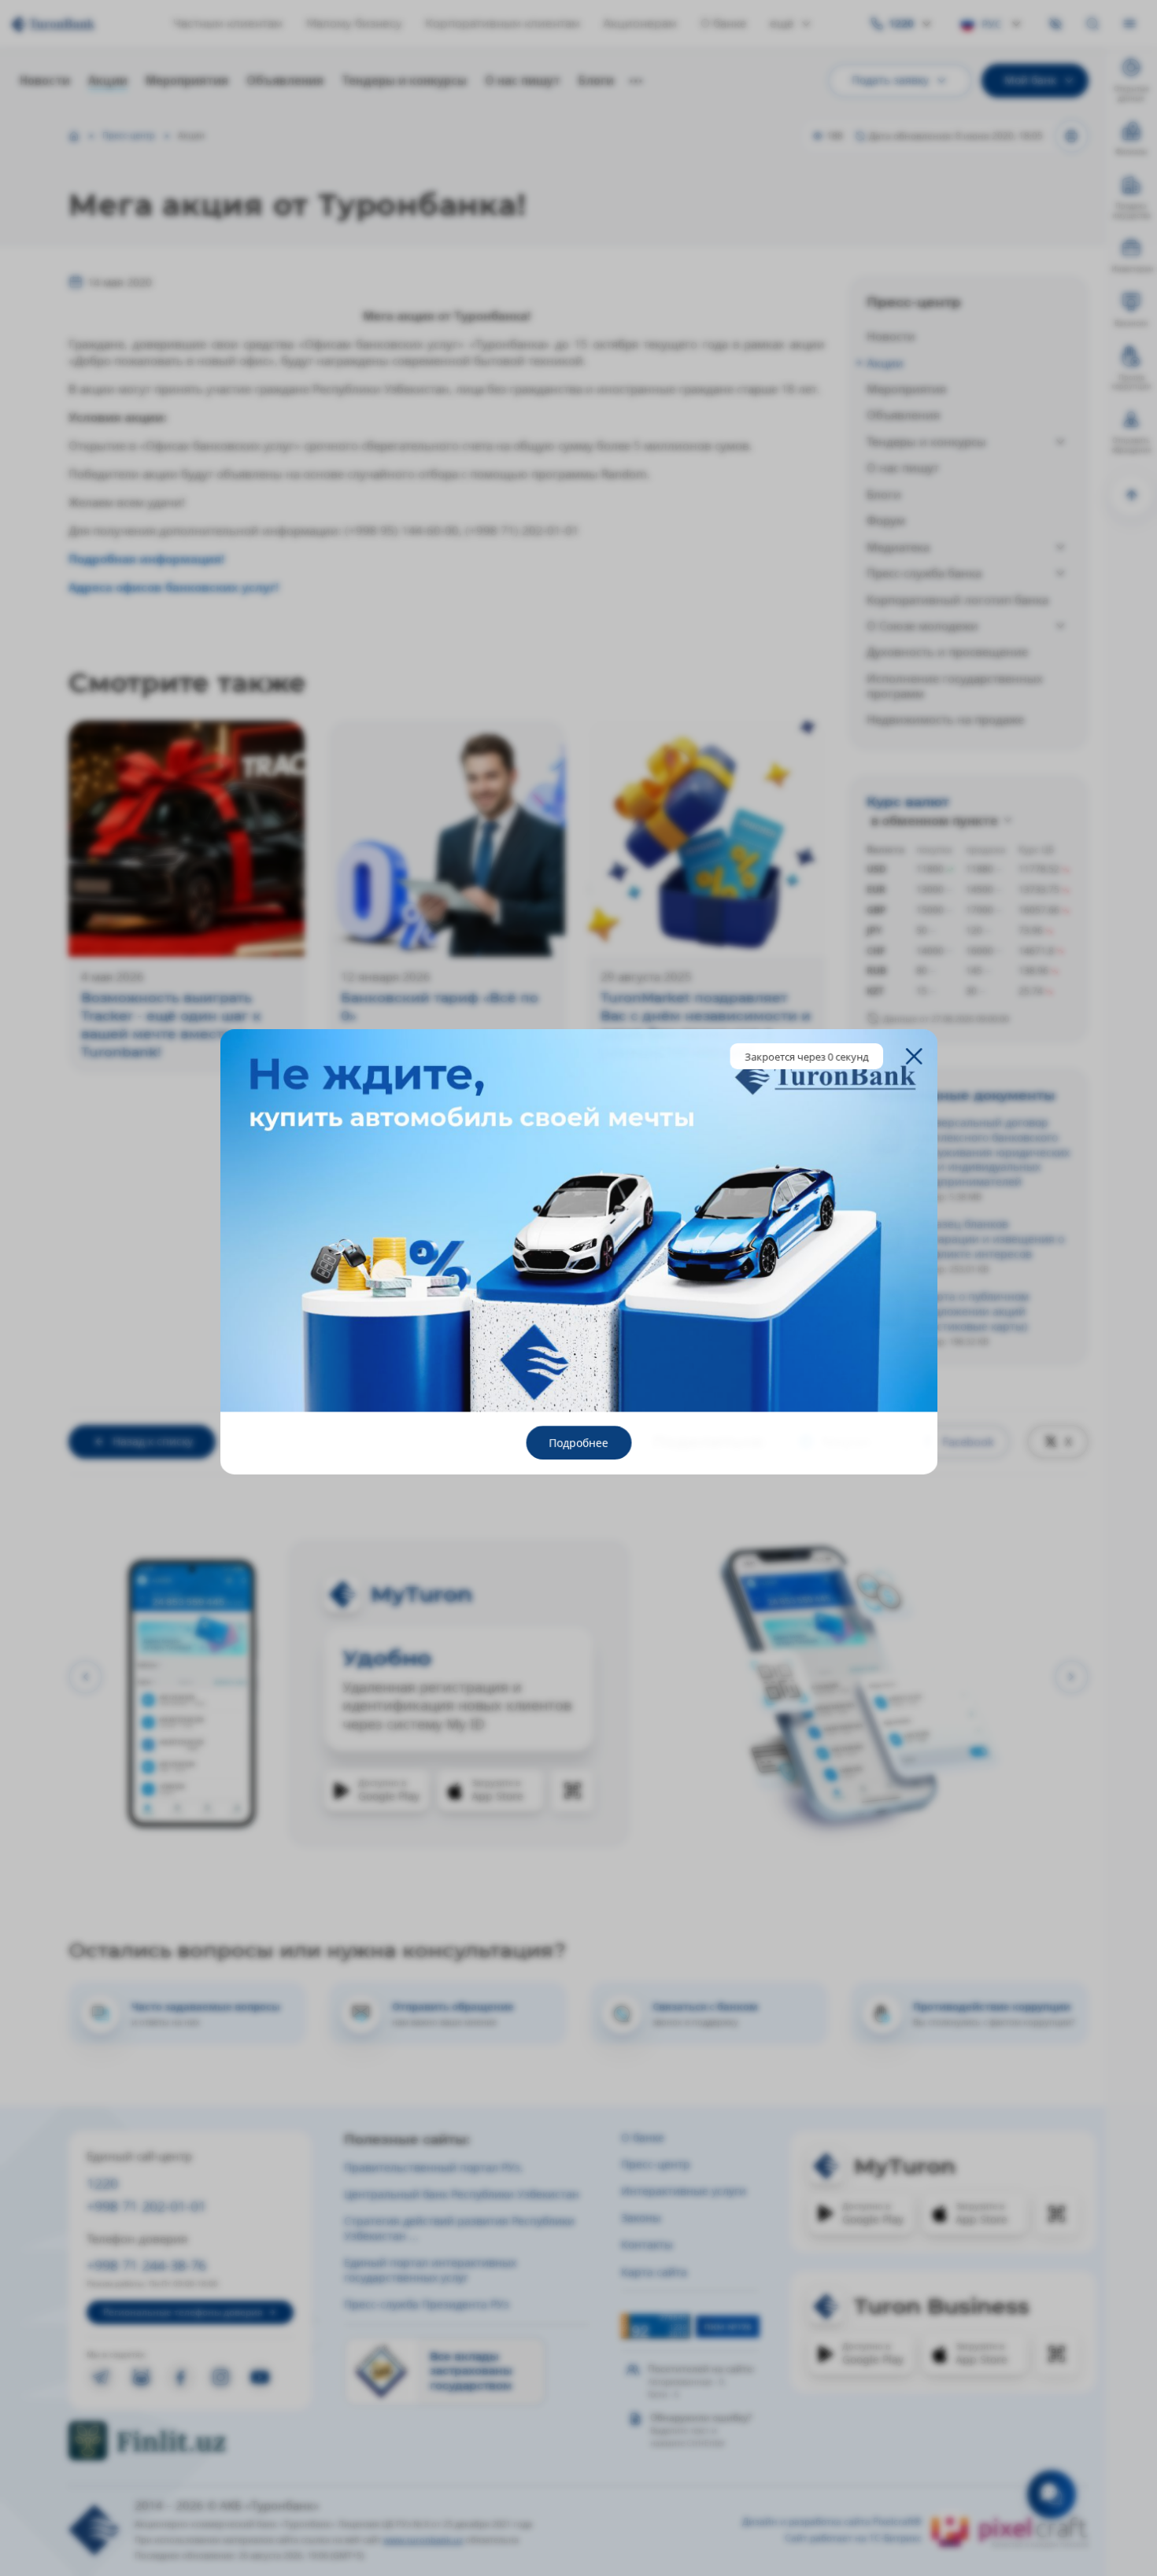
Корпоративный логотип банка (957, 600)
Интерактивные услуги (684, 2191)
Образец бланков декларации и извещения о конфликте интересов (989, 1239)
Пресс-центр (129, 136)
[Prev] (85, 1677)
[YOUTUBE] (260, 2377)
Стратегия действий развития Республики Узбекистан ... (459, 2228)
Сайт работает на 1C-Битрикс (853, 2538)
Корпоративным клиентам (503, 24)
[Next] (1072, 1677)
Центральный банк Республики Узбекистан (462, 2194)
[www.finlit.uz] (190, 2440)
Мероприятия (187, 80)
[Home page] (74, 137)
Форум (886, 520)
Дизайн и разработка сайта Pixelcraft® (832, 2522)
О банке (724, 24)
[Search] (1093, 24)
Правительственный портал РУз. (434, 2167)
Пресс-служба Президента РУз (427, 2304)
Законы (641, 2218)
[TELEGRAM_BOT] (141, 2377)
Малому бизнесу (354, 24)
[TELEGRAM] (101, 2377)
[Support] (1052, 2494)
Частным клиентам (228, 24)
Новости (45, 80)
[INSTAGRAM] (221, 2377)
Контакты (647, 2244)
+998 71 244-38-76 (146, 2265)
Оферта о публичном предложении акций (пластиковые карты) (971, 1311)
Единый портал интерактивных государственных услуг (430, 2270)
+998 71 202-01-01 (146, 2206)
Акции (108, 80)
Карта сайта (654, 2272)
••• (636, 81)
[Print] (1072, 137)
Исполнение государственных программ (955, 686)
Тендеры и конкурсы (404, 80)
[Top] (1131, 495)
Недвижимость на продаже (945, 719)
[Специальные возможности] (1056, 24)
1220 (102, 2183)
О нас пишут (523, 80)
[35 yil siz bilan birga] (80, 24)
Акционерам (640, 24)
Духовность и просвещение (947, 651)
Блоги (596, 80)
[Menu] (1129, 24)
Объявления (285, 80)
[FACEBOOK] (181, 2377)
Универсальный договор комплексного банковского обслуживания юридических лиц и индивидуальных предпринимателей (992, 1152)
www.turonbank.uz (423, 2540)
